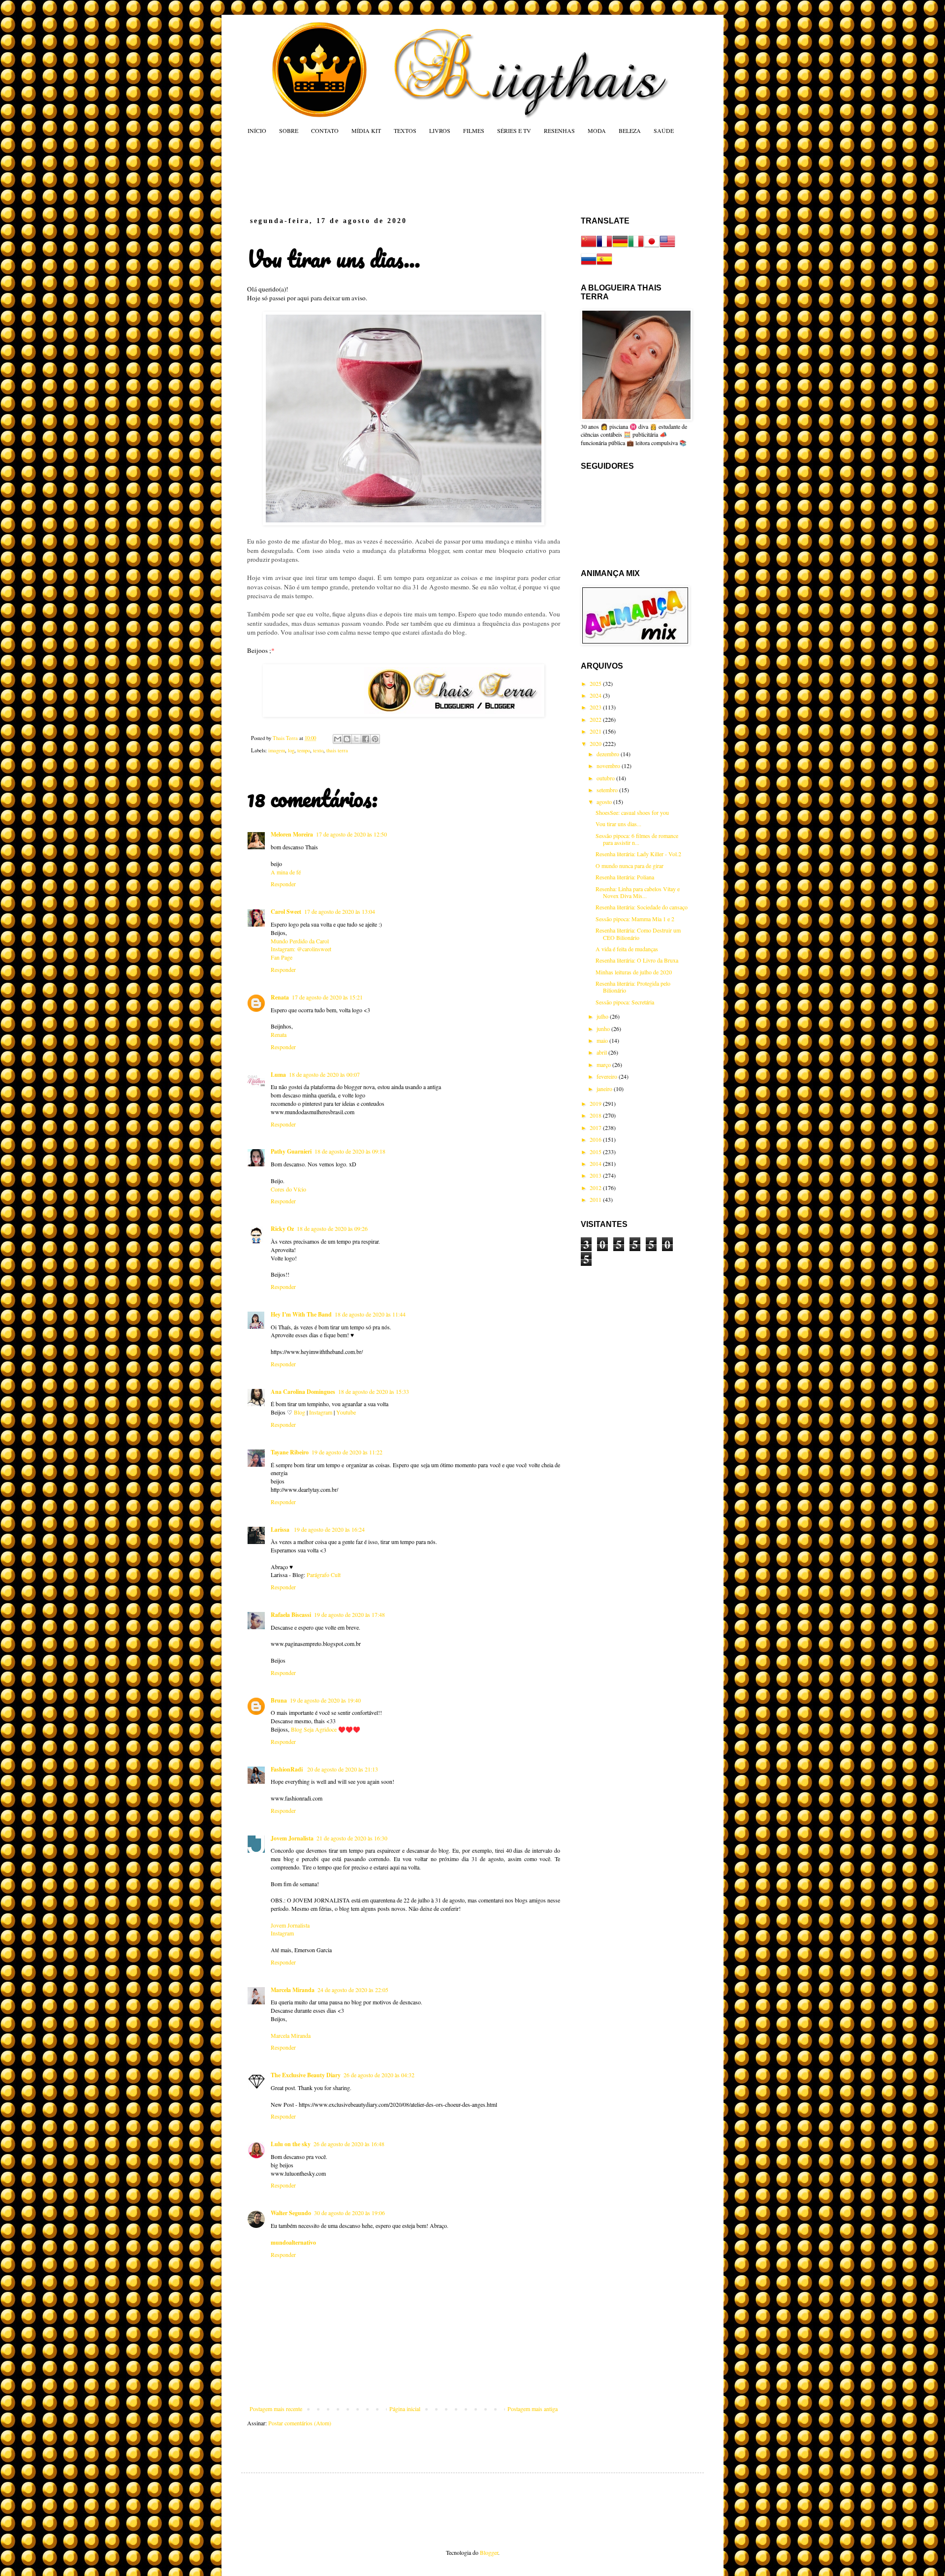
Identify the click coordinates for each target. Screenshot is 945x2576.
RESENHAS (559, 130)
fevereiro (608, 1076)
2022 (596, 719)
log (291, 750)
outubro (606, 778)
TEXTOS (405, 130)
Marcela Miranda (293, 1990)
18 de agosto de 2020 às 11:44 (370, 1314)
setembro (608, 790)
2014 (596, 1163)
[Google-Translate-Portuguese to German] (620, 247)
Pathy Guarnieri (291, 1151)
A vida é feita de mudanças (627, 949)
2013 (596, 1175)
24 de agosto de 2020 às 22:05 (353, 1990)
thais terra (337, 750)
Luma (278, 1075)
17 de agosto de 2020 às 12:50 (351, 834)
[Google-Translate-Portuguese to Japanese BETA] (652, 247)
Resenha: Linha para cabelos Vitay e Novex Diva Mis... (638, 892)
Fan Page (282, 957)
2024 (596, 695)
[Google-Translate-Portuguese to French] (604, 247)
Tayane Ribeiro (290, 1452)
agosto (605, 802)
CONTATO (325, 130)
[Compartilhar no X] (356, 739)
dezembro (609, 754)
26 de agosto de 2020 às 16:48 (349, 2144)
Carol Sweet (286, 912)
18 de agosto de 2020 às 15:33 (374, 1391)
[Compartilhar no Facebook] (366, 739)
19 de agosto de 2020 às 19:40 (325, 1700)
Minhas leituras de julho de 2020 (634, 972)
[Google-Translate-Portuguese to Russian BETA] (589, 264)
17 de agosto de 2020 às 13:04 (340, 911)
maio (603, 1040)
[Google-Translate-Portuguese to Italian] (636, 247)
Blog (299, 1412)
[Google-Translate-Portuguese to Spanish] (604, 264)
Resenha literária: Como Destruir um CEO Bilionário (638, 934)
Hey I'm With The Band (301, 1314)
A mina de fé (286, 872)
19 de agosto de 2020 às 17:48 (349, 1614)
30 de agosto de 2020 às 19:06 (349, 2213)
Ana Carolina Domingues (303, 1392)
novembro (609, 766)
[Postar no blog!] (347, 739)
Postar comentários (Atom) (300, 2423)
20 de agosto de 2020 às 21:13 (343, 1769)
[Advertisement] (435, 175)
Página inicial (405, 2409)
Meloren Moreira (292, 834)
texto (318, 750)
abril (602, 1052)
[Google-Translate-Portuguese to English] (667, 247)
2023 (596, 707)
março (604, 1064)
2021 (596, 731)
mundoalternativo (293, 2242)
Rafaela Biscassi (291, 1615)
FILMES (474, 130)
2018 (596, 1115)
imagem (277, 750)
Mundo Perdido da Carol (300, 941)
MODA (597, 130)
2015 (596, 1152)
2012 (596, 1188)
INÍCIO (257, 130)
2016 (596, 1139)
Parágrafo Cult (324, 1575)
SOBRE (289, 130)
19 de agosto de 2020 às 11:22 (347, 1452)
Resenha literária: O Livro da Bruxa (637, 960)
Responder (283, 884)
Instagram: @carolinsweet (301, 949)
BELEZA (630, 130)
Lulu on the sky (291, 2144)
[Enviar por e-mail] (338, 739)
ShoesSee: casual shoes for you (632, 812)
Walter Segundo (291, 2213)
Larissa (281, 1529)
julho (603, 1016)
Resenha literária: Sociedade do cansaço (642, 907)
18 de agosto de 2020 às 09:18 (350, 1151)
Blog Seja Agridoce (314, 1729)
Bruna (279, 1700)
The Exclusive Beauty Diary (306, 2075)
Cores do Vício (288, 1189)
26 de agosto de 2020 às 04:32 (379, 2075)
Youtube (346, 1412)
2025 (596, 683)
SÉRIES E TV (514, 130)
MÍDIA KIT (366, 130)
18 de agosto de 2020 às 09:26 (332, 1228)
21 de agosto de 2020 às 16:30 (352, 1838)
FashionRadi (287, 1769)
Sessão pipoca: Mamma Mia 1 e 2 (635, 919)
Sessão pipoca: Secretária (625, 1002)
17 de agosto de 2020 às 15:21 (327, 997)
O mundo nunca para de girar (630, 866)
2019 (596, 1103)
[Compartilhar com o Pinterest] (375, 739)
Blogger (489, 2552)
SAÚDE (664, 130)
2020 (596, 743)
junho (604, 1029)
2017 (596, 1127)
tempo (304, 750)
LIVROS (440, 130)
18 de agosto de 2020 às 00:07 (324, 1074)
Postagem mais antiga (533, 2409)
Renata (280, 997)
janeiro (605, 1089)
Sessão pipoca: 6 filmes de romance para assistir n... (637, 839)
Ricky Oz (282, 1229)
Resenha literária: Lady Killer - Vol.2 (638, 854)
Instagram (321, 1412)
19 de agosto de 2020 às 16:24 (329, 1529)
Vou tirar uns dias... (618, 824)
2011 (596, 1199)
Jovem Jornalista (292, 1838)
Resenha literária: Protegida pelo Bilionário (633, 987)
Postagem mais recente (276, 2409)
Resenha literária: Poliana (625, 877)
